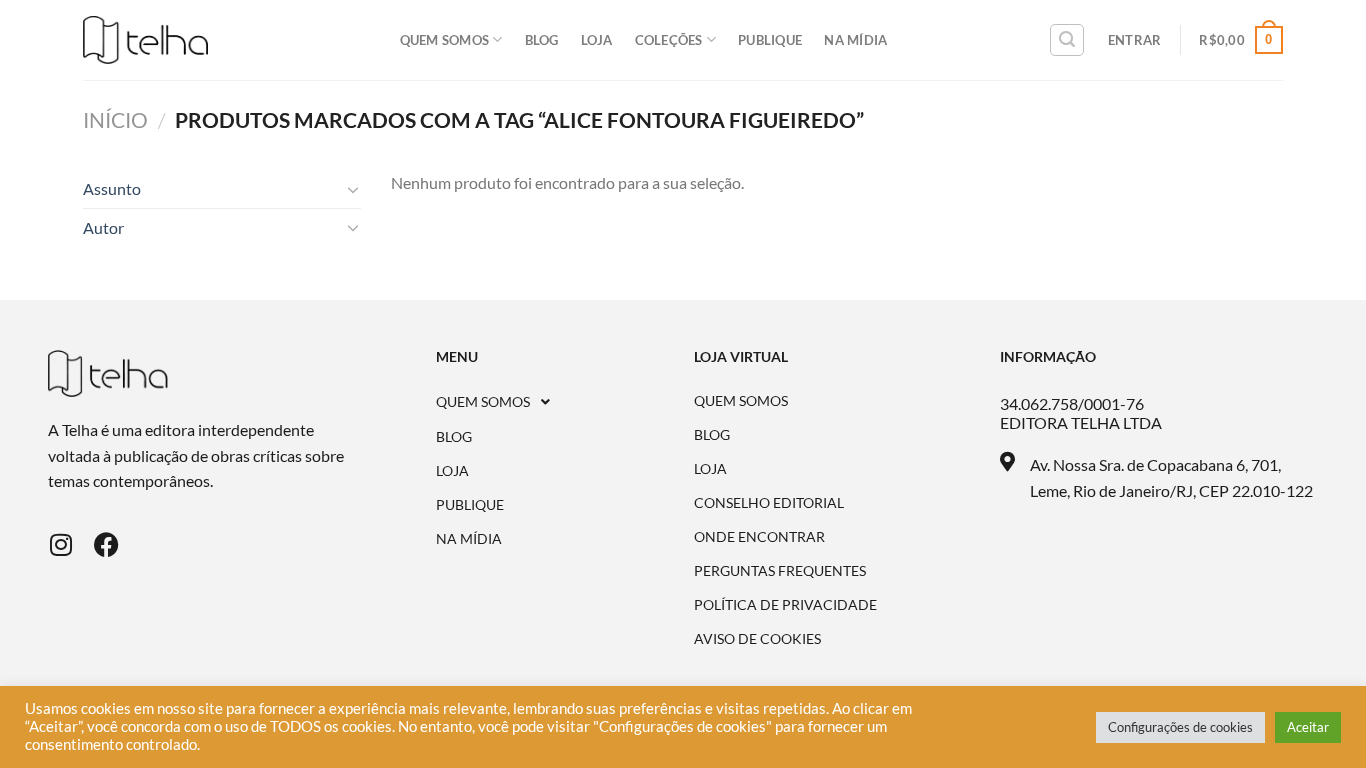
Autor (103, 227)
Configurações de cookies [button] (1180, 727)
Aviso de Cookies (757, 639)
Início (115, 119)
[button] (565, 402)
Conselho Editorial (769, 503)
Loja (597, 40)
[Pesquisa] (1067, 40)
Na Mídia (855, 40)
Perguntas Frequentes (780, 571)
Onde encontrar (759, 537)
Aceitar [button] (1308, 727)
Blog (542, 40)
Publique (770, 40)
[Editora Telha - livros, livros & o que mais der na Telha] (145, 40)
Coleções (669, 40)
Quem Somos (445, 40)
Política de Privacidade (785, 605)
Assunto (112, 188)
